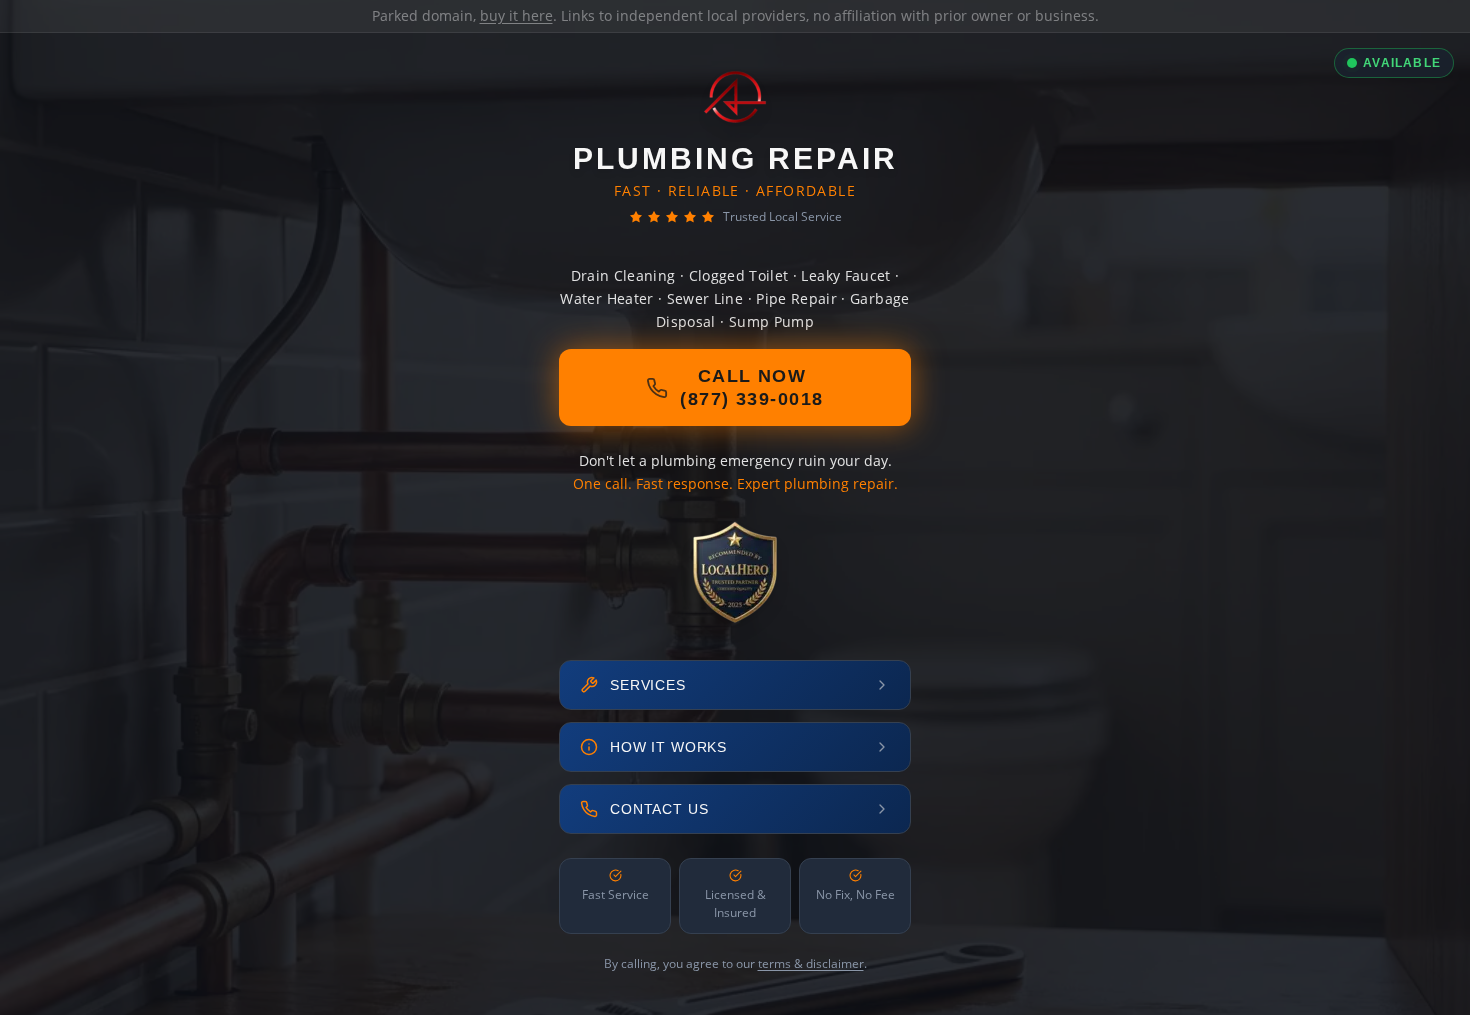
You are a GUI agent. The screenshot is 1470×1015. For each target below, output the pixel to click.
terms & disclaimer (811, 963)
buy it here (516, 15)
